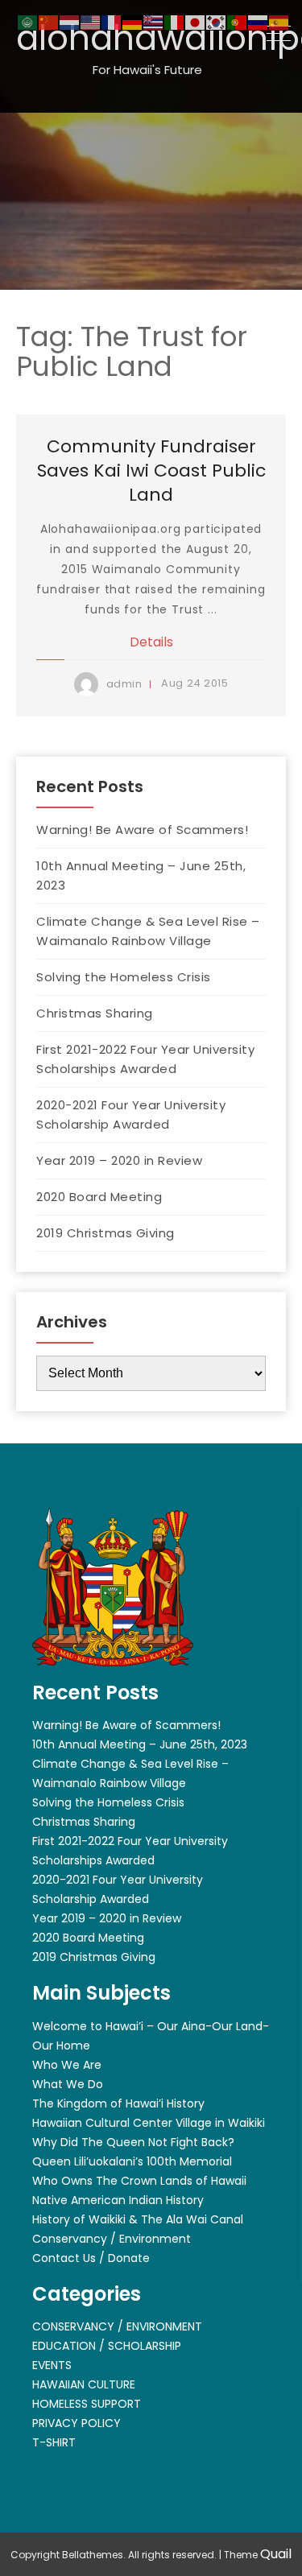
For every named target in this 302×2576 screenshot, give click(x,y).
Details (151, 642)
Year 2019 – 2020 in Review (119, 1160)
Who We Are (67, 2065)
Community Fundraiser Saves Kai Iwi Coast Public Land (151, 471)
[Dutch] (70, 21)
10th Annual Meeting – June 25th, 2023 (141, 875)
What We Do (68, 2084)
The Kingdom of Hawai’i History (118, 2103)
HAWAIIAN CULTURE (84, 2384)
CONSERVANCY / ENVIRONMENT (117, 2326)
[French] (112, 21)
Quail (276, 2554)
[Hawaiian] (154, 21)
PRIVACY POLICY (77, 2423)
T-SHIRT (54, 2442)
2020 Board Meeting (99, 1197)
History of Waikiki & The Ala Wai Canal (138, 2219)
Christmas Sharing (95, 1013)
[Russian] (259, 21)
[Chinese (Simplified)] (49, 21)
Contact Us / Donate (91, 2258)
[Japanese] (196, 21)
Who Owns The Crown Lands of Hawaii (139, 2181)
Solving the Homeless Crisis (124, 977)
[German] (133, 21)
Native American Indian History (118, 2200)
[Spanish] (279, 21)
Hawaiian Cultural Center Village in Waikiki (149, 2123)
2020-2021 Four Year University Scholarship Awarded (131, 1115)
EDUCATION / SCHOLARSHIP (107, 2346)
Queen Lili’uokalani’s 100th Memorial (132, 2161)
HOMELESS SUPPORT (87, 2404)
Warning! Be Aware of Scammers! (142, 830)
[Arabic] (28, 21)
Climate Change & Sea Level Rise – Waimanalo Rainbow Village (148, 931)
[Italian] (175, 21)
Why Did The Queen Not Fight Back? (133, 2142)
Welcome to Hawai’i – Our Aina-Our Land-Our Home (151, 2036)
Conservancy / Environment (112, 2239)
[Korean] (217, 21)
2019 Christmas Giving (105, 1233)
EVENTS (52, 2365)
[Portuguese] (238, 21)
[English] (91, 21)
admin (124, 684)
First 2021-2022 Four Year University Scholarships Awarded (145, 1059)
